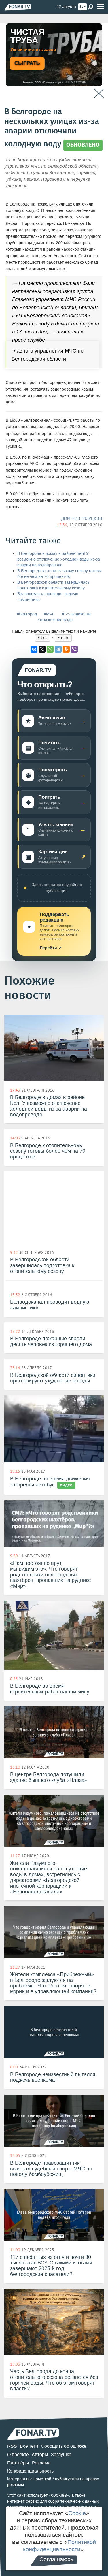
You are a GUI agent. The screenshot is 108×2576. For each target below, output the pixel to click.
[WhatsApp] (50, 649)
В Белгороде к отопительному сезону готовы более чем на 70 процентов (59, 574)
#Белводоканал (77, 614)
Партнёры (18, 2463)
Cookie (77, 2513)
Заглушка (61, 2455)
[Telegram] (58, 649)
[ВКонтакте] (34, 649)
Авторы (40, 2455)
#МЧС (49, 614)
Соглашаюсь (56, 2559)
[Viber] (74, 649)
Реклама (41, 2463)
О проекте (18, 2455)
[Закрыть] (99, 94)
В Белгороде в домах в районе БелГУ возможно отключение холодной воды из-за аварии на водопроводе (59, 559)
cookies (59, 2495)
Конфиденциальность (30, 2471)
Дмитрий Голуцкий (82, 519)
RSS (12, 2446)
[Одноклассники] (66, 649)
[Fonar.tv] (18, 7)
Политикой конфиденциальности (60, 2546)
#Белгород (27, 614)
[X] (42, 649)
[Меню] (101, 7)
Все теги (29, 2446)
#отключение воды (55, 620)
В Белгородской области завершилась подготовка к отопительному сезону (53, 585)
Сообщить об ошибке (64, 2446)
